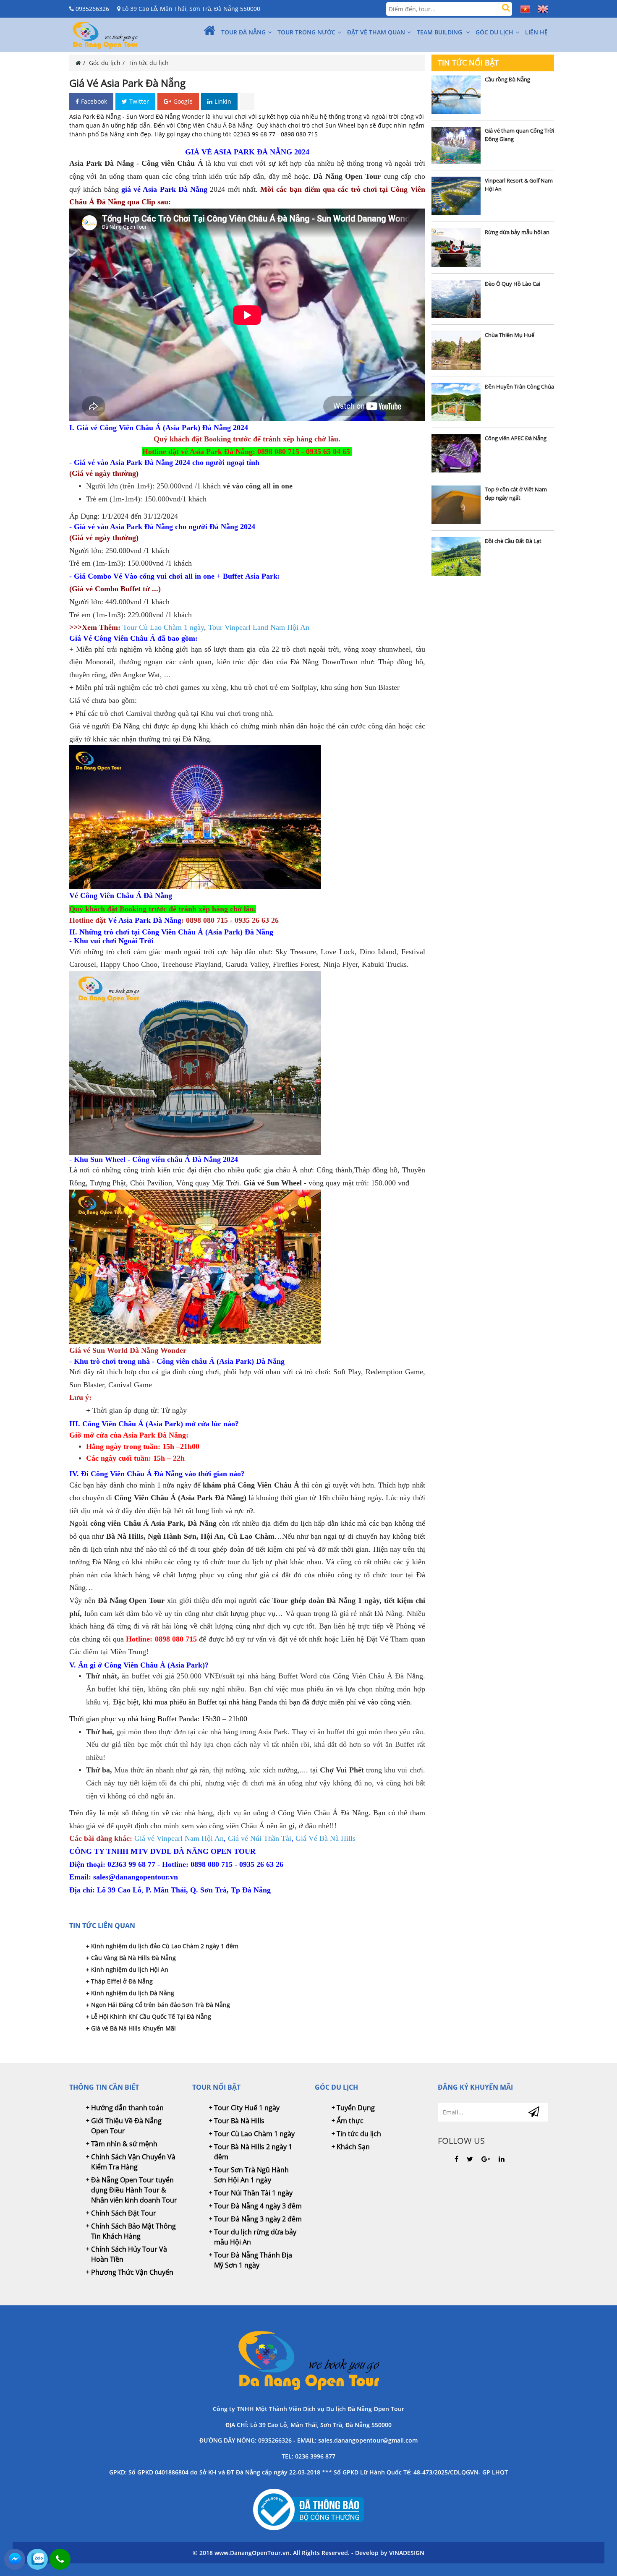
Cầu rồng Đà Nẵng (507, 79)
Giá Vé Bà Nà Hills (325, 1838)
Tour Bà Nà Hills (239, 2121)
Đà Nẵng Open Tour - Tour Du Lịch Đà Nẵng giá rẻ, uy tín (308, 2359)
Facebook (94, 101)
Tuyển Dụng (356, 2108)
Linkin (223, 101)
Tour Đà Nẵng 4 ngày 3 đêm (258, 2206)
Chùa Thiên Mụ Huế (510, 335)
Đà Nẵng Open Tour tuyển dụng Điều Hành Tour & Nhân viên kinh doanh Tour (134, 2190)
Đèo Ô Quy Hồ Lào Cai (512, 284)
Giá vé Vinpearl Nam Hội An (179, 1838)
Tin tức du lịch (149, 63)
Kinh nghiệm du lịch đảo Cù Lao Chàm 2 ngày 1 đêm (165, 1946)
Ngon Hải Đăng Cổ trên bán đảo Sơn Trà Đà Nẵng (161, 2005)
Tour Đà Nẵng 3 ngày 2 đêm (258, 2219)
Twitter (139, 101)
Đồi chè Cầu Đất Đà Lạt (513, 541)
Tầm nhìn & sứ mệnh (124, 2144)
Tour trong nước (306, 32)
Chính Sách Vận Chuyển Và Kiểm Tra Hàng (133, 2162)
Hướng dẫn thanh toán (127, 2108)
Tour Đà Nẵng (243, 32)
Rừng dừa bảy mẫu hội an (517, 232)
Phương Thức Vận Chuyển (132, 2272)
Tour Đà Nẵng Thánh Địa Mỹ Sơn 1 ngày (253, 2260)
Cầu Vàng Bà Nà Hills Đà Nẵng (133, 1958)
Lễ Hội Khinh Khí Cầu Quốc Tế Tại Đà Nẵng (151, 2016)
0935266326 (92, 9)
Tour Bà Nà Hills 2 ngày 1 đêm (253, 2152)
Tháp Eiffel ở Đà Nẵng (122, 1981)
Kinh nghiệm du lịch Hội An (130, 1969)
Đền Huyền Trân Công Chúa (519, 386)
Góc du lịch (494, 32)
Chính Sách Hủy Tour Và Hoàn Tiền (129, 2254)
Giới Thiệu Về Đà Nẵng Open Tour (126, 2126)
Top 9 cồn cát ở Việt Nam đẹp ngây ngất (516, 493)
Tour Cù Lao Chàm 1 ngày (163, 627)
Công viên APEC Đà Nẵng (516, 438)
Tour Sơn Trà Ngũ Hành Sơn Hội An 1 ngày (251, 2175)
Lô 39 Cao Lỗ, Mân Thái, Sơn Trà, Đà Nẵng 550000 (190, 9)
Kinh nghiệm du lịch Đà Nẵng (133, 1993)
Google (183, 101)
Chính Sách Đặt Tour (124, 2213)
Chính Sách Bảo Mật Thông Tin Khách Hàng (133, 2231)
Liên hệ (536, 32)
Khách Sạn (353, 2147)
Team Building (440, 32)
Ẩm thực (350, 2121)
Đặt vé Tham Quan (376, 32)
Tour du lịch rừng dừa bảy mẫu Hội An (255, 2237)
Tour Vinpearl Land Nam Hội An (259, 627)
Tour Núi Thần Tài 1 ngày (253, 2193)
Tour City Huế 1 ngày (247, 2108)
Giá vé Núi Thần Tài (260, 1838)
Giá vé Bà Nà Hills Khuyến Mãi (133, 2028)
